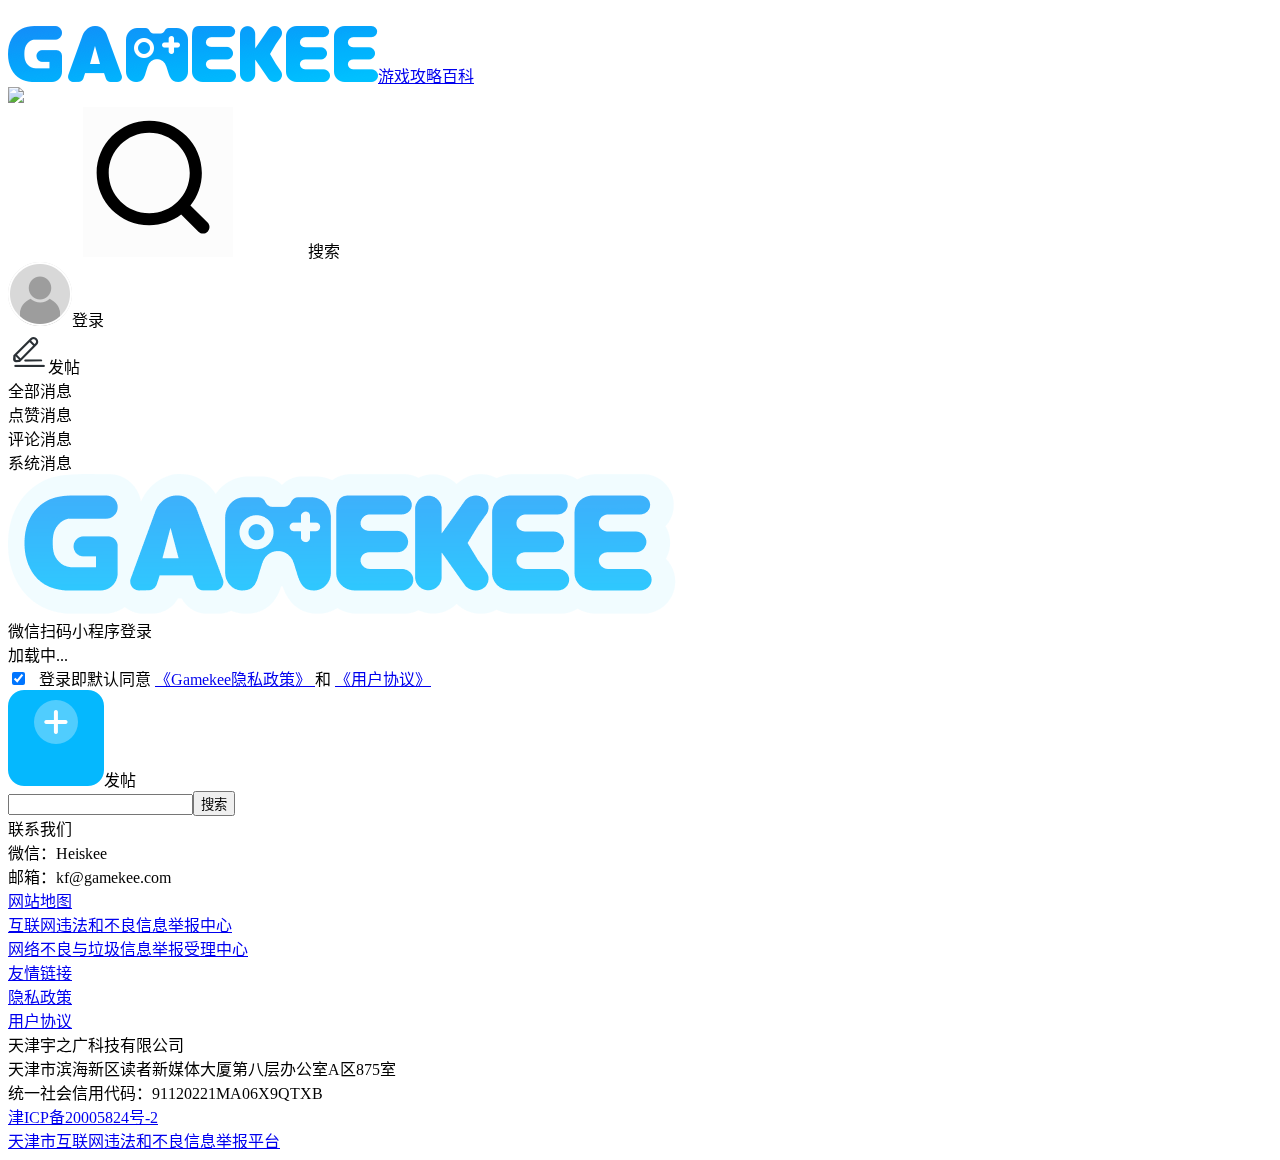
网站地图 (40, 901)
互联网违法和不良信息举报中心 (120, 925)
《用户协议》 (383, 679)
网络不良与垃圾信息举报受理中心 (128, 949)
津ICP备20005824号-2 (83, 1117)
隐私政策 (40, 997)
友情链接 (40, 973)
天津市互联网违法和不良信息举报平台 (144, 1141)
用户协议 (40, 1021)
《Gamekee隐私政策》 (235, 679)
